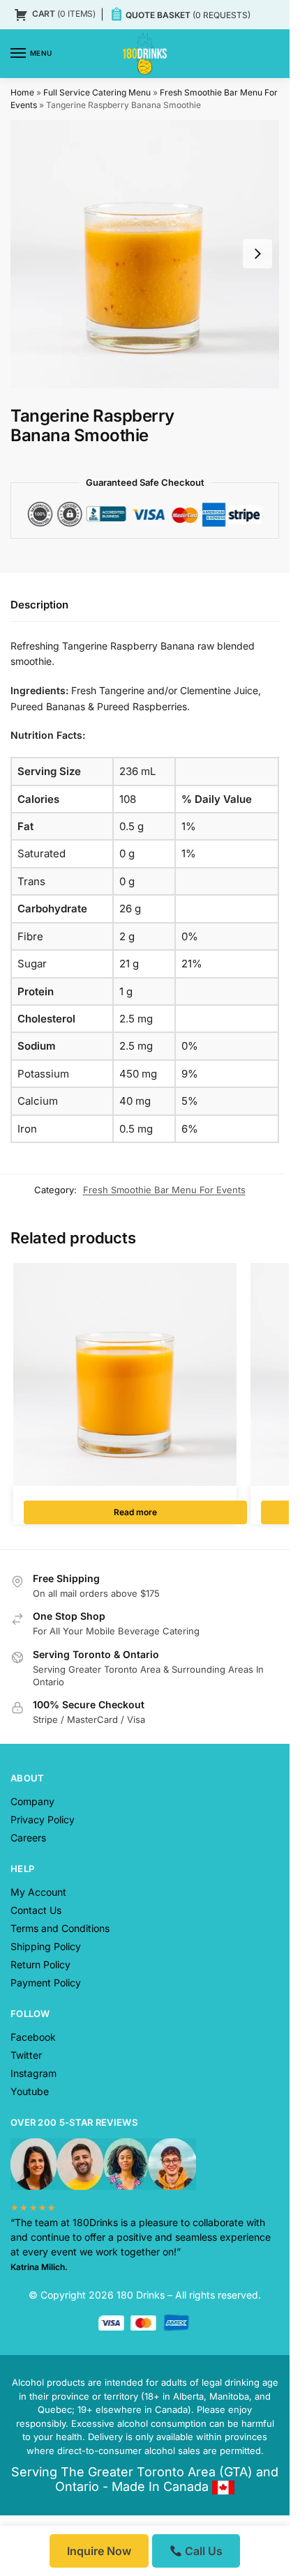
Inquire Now (99, 2551)
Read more (135, 1512)
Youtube (30, 2091)
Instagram (33, 2073)
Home (22, 92)
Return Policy (40, 1964)
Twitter (26, 2055)
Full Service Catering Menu (97, 92)
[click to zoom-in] (145, 254)
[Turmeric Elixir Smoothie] (125, 1374)
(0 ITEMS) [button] (64, 14)
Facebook (33, 2037)
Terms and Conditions (60, 1928)
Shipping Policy (46, 1946)
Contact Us (36, 1910)
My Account (38, 1892)
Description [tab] (39, 605)
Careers (28, 1838)
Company (32, 1801)
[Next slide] (257, 254)
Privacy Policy (43, 1819)
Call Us (202, 2551)
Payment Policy (46, 1983)
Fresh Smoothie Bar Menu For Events (164, 1190)
